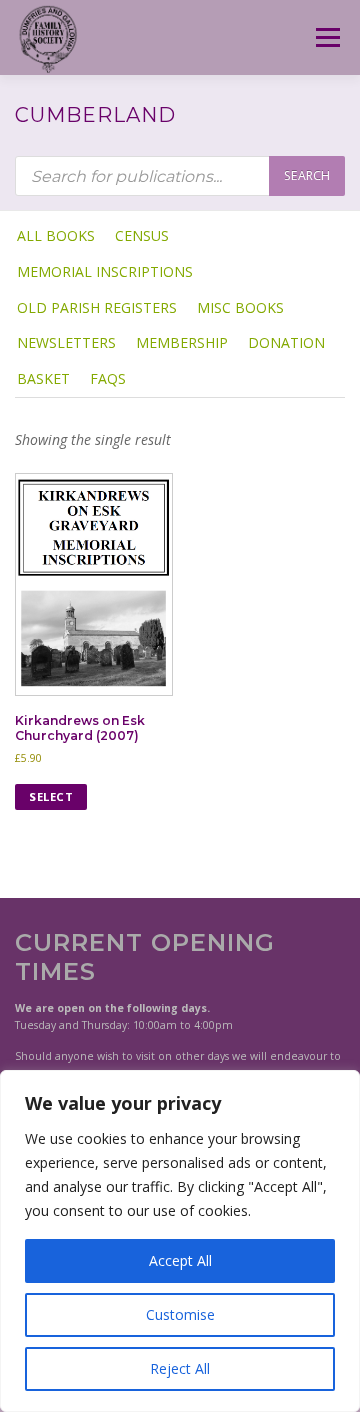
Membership (182, 342)
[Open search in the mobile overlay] (180, 176)
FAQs (108, 378)
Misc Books (240, 307)
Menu (326, 37)
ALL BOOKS (56, 235)
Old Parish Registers (97, 307)
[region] (180, 1241)
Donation (286, 342)
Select (51, 796)
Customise (180, 1314)
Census (142, 235)
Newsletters (66, 342)
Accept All (180, 1260)
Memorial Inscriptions (105, 271)
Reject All (180, 1368)
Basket (43, 378)
